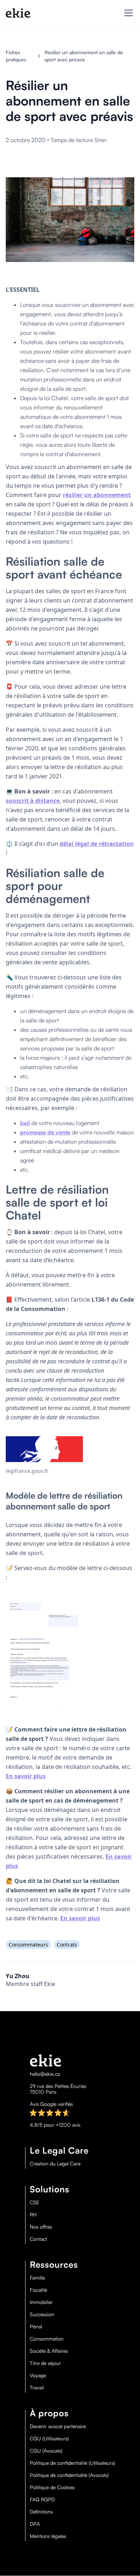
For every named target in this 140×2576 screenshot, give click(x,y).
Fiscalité (38, 2290)
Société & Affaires (49, 2351)
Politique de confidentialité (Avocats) (69, 2475)
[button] (127, 13)
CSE (34, 2202)
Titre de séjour (45, 2363)
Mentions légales (48, 2536)
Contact (38, 2239)
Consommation (47, 2339)
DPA (35, 2524)
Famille (37, 2278)
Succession (42, 2314)
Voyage (38, 2375)
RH (33, 2215)
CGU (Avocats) (46, 2451)
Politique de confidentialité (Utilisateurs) (73, 2463)
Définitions (41, 2512)
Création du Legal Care (55, 2164)
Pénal (36, 2327)
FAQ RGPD (42, 2500)
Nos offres (41, 2227)
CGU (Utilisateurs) (49, 2439)
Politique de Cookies (52, 2487)
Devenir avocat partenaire (58, 2426)
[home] (18, 13)
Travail (37, 2388)
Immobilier (41, 2302)
